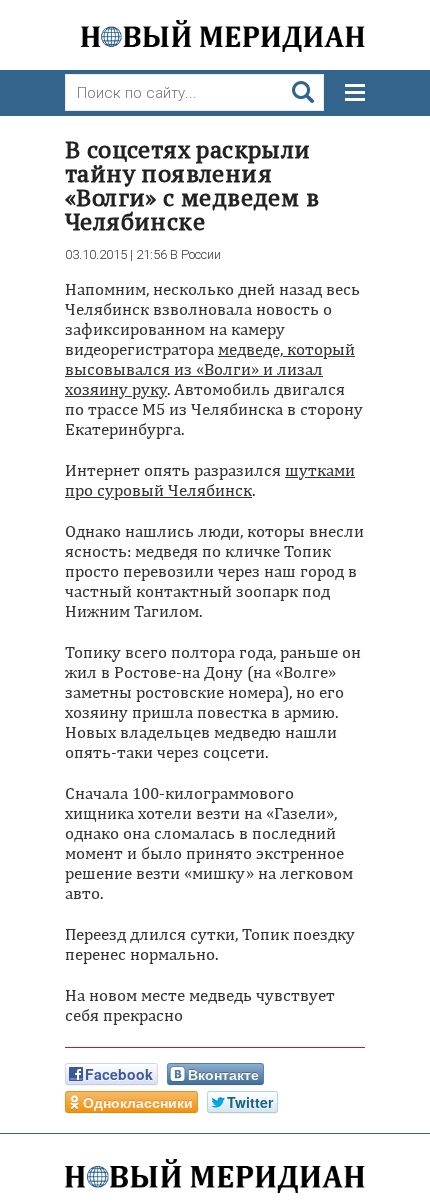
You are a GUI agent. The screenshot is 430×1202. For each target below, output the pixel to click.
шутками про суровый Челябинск (210, 480)
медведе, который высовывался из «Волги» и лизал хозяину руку (210, 369)
